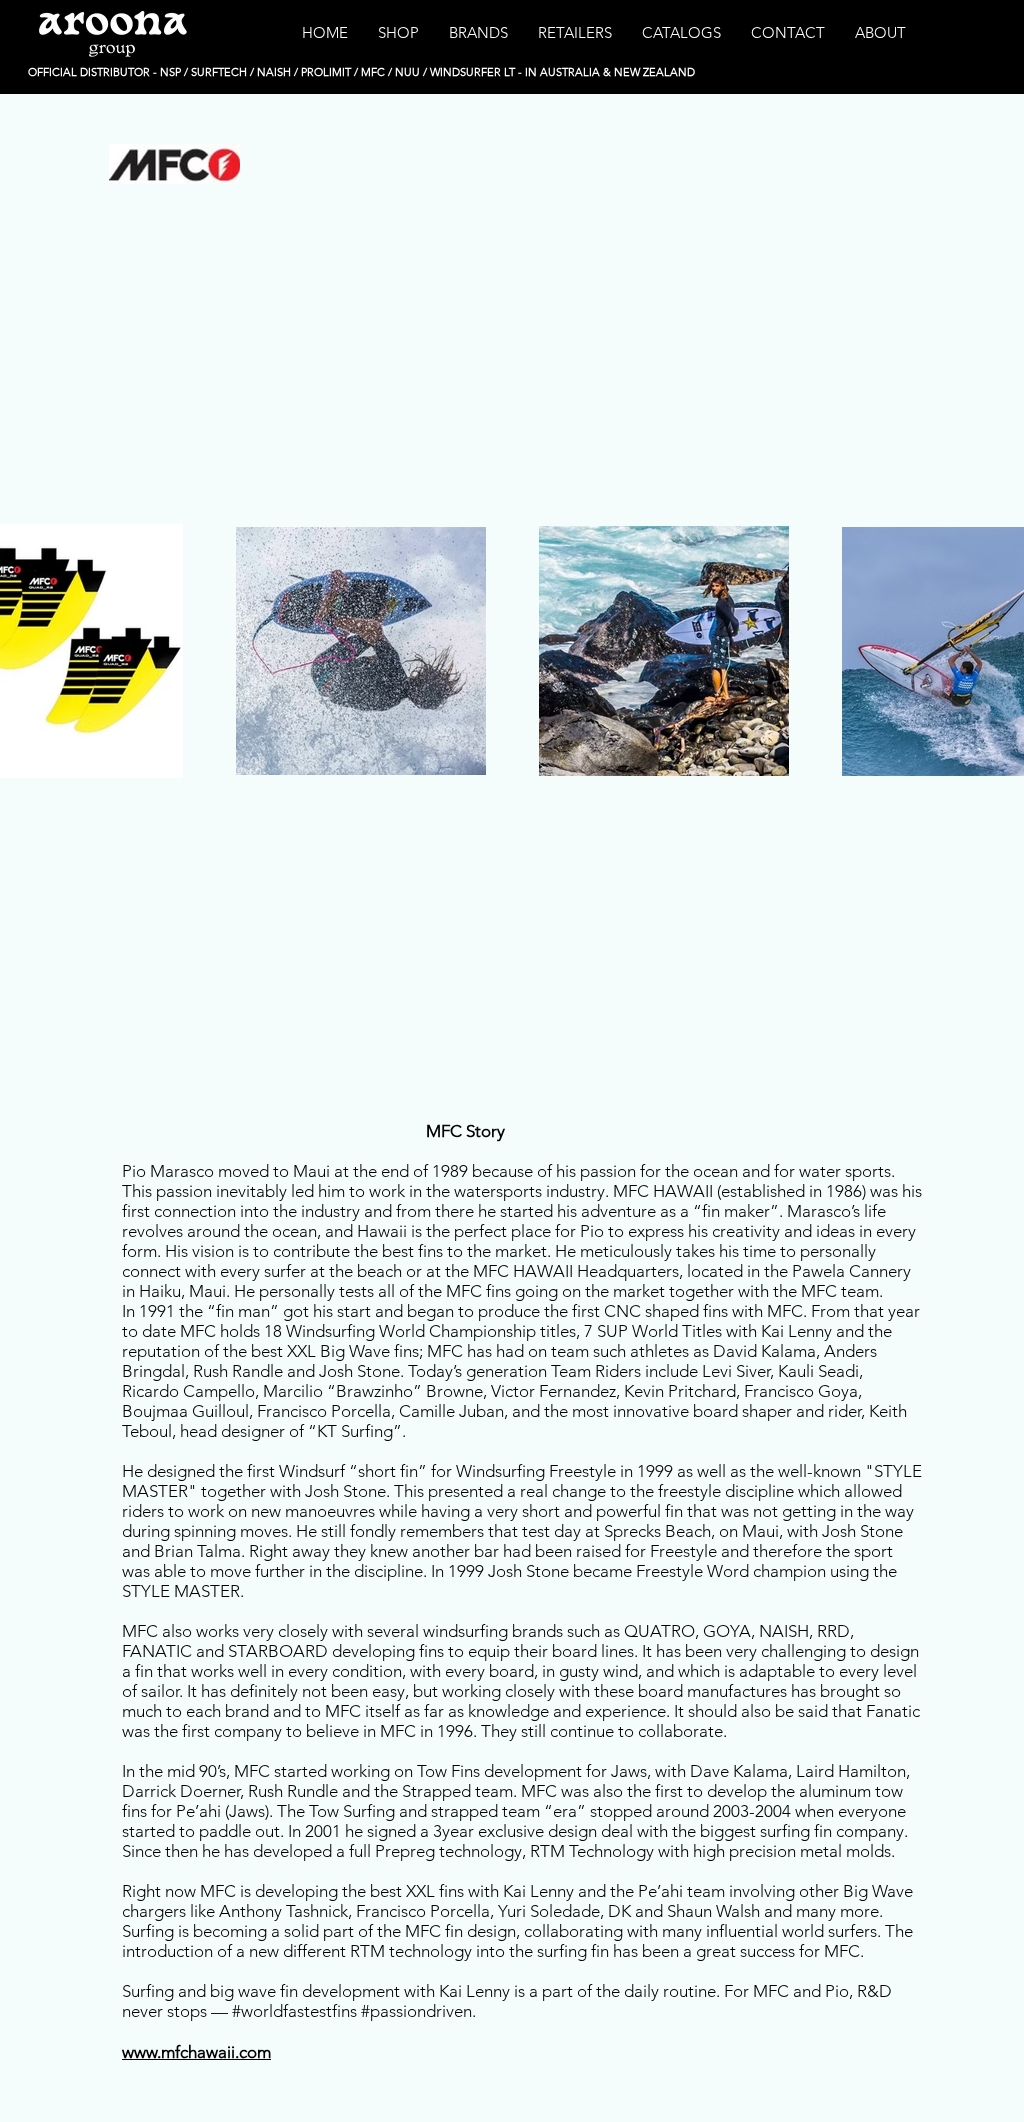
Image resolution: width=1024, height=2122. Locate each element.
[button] (398, 33)
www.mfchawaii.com (196, 2052)
